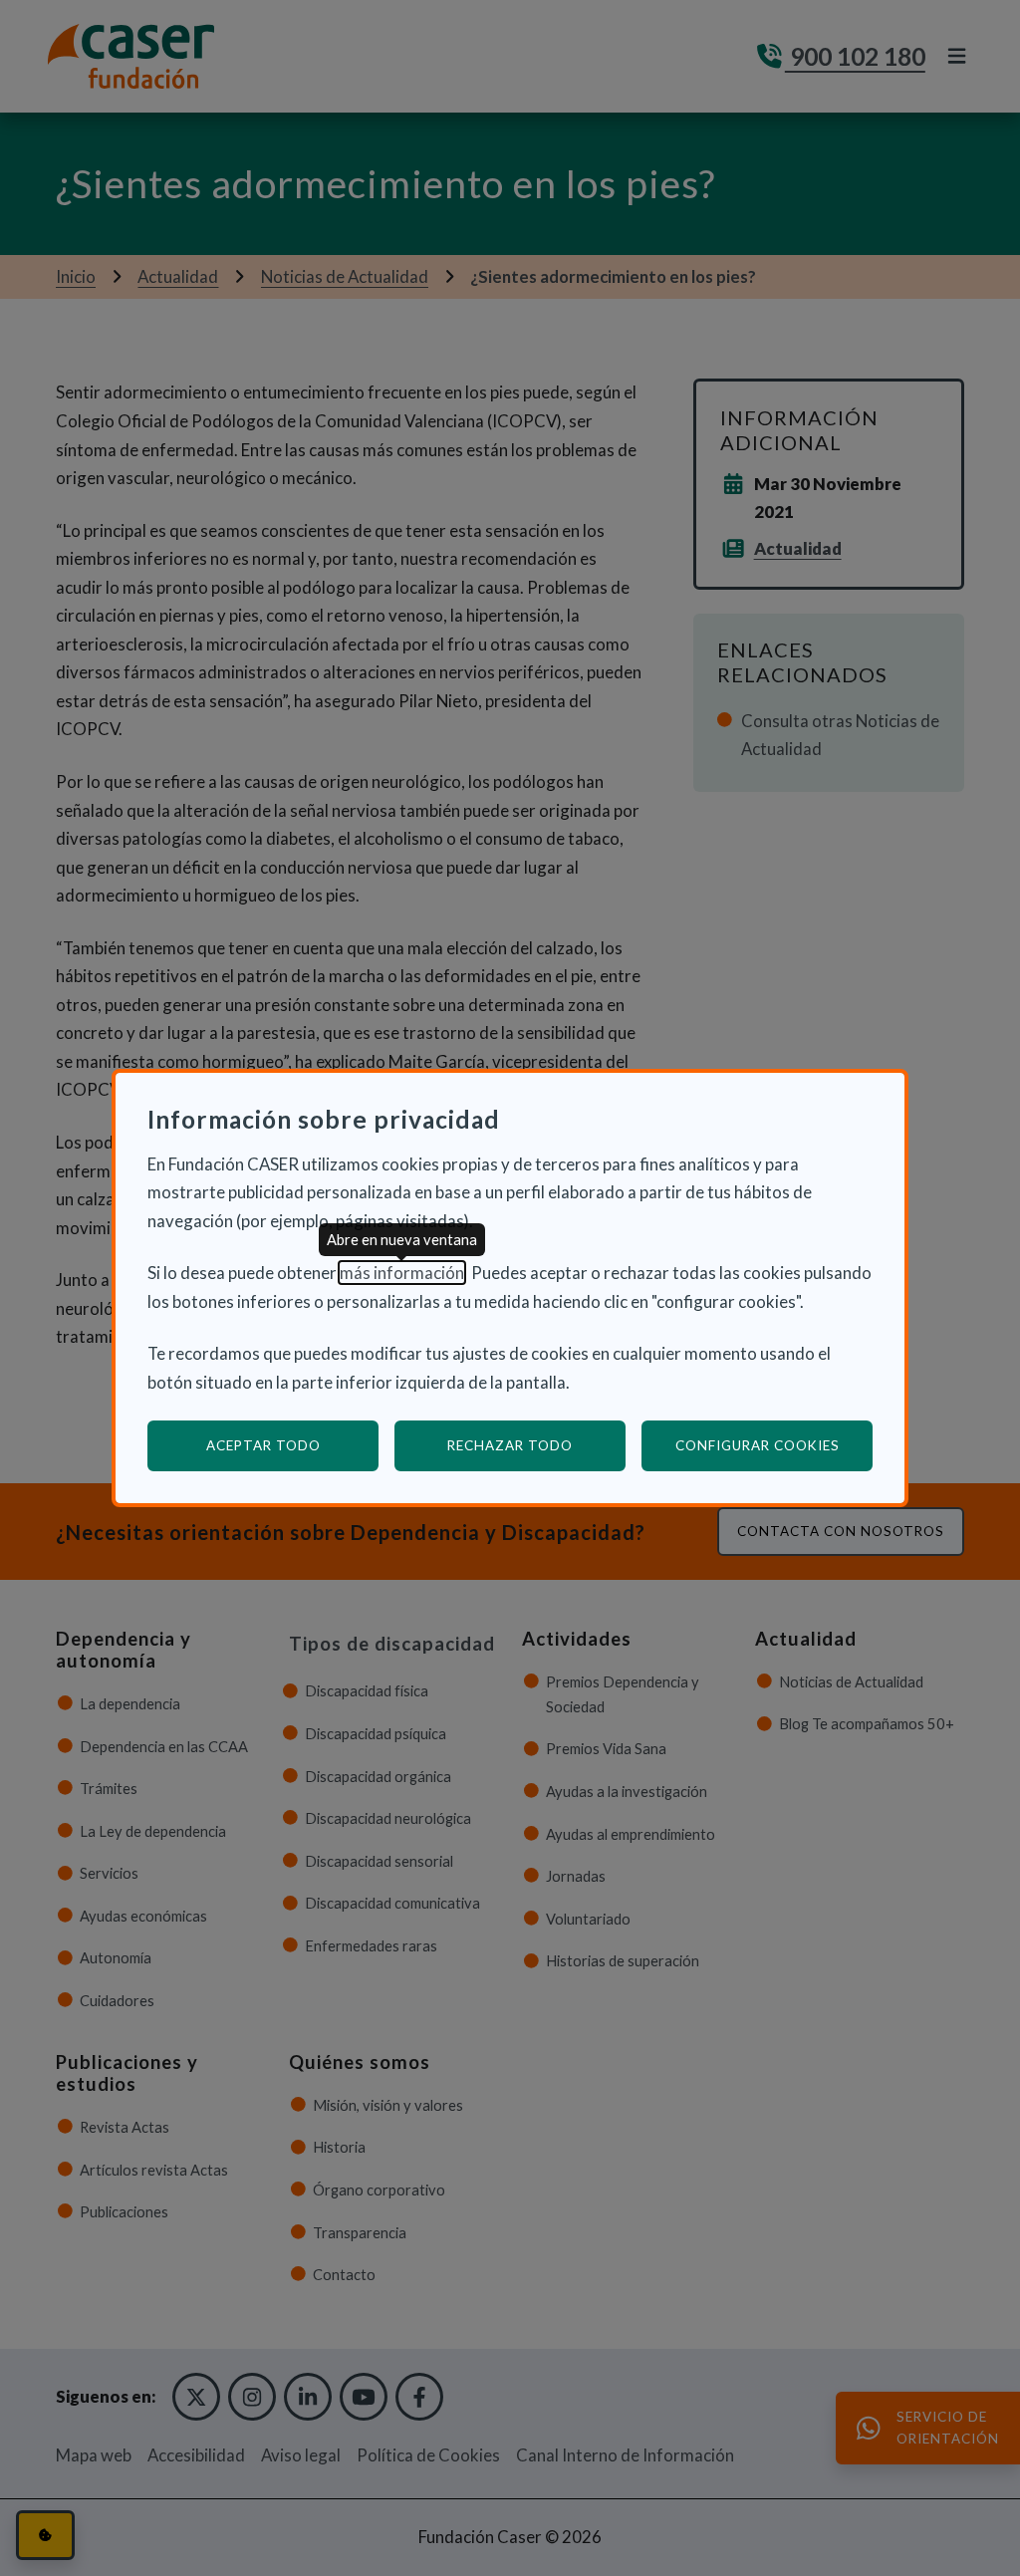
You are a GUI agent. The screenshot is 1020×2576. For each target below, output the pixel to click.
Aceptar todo (263, 1445)
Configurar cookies (774, 1445)
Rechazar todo (510, 1445)
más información (402, 1273)
